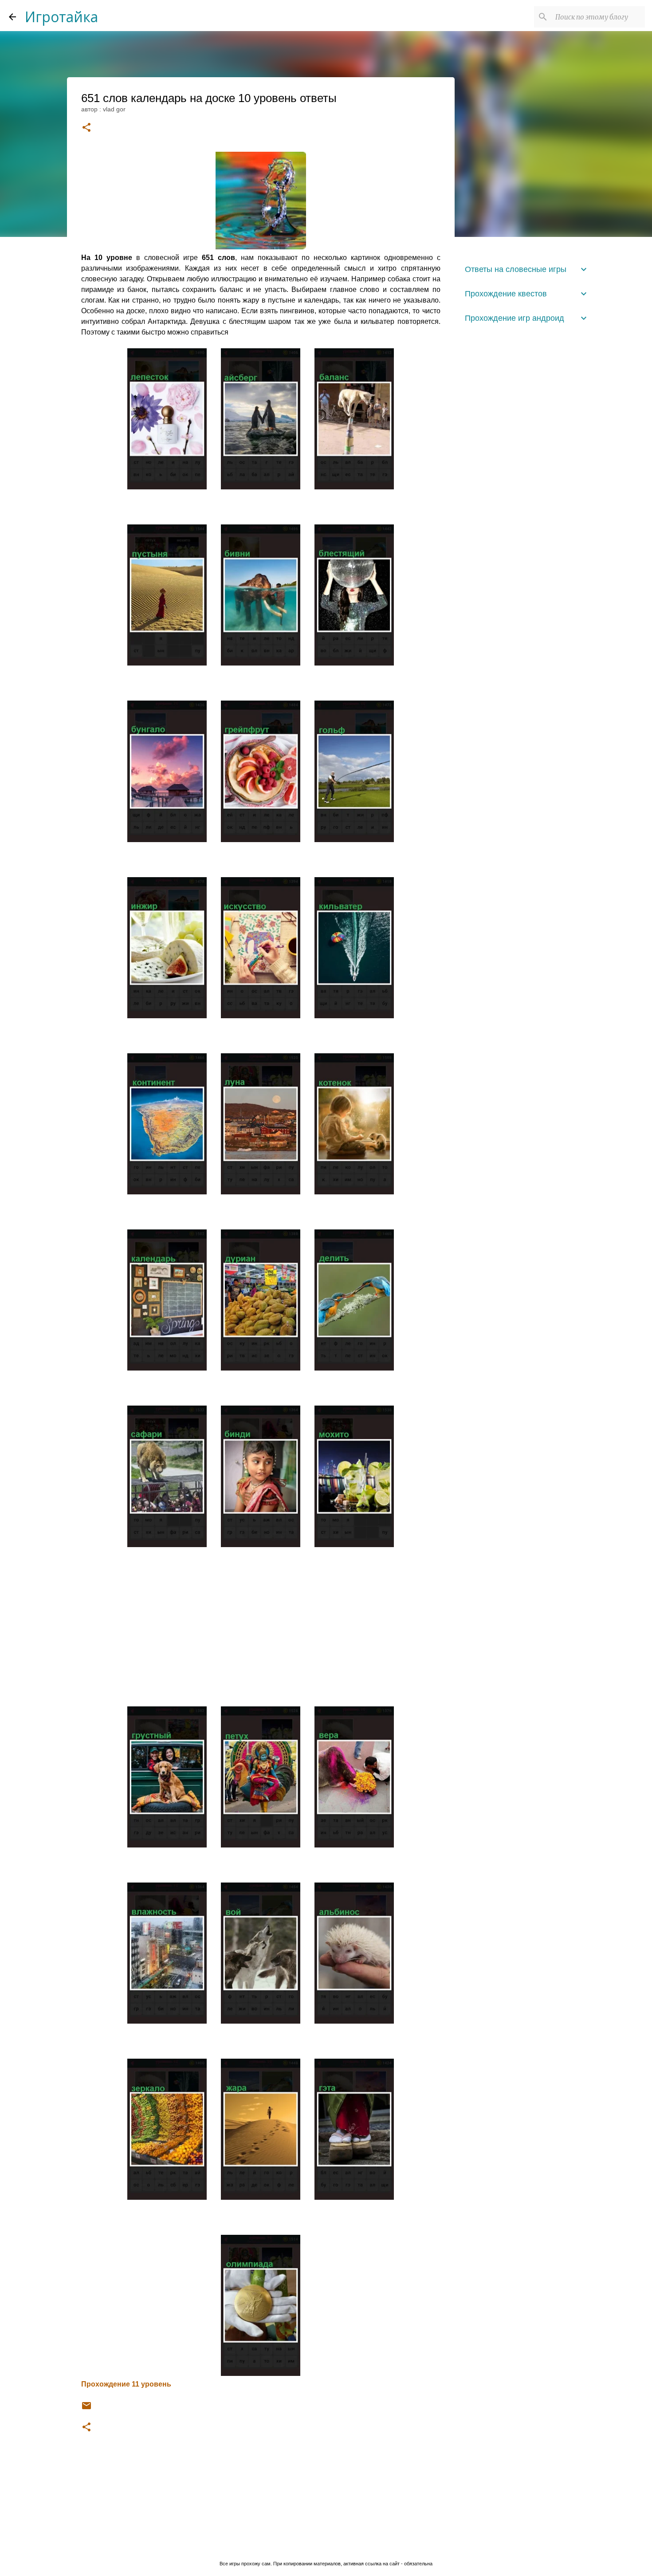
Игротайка (61, 17)
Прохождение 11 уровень (126, 2384)
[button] (86, 128)
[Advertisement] (261, 1623)
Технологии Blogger (331, 2545)
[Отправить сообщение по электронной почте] (86, 2409)
